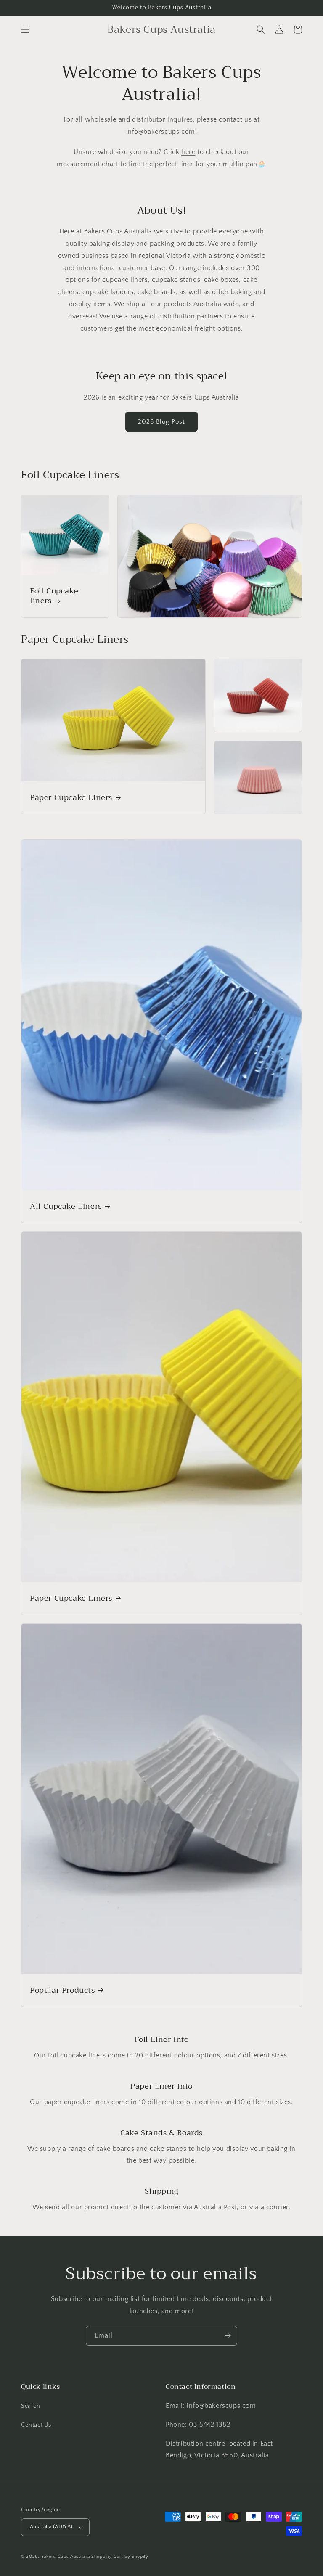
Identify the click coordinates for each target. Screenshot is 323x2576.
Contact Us (36, 2425)
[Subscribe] (228, 2336)
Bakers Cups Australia (66, 2557)
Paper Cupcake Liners (71, 798)
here (188, 152)
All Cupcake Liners (66, 1206)
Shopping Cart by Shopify (120, 2557)
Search (31, 2406)
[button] (25, 29)
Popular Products (62, 1990)
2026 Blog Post (161, 422)
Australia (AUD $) (51, 2527)
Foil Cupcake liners (54, 596)
